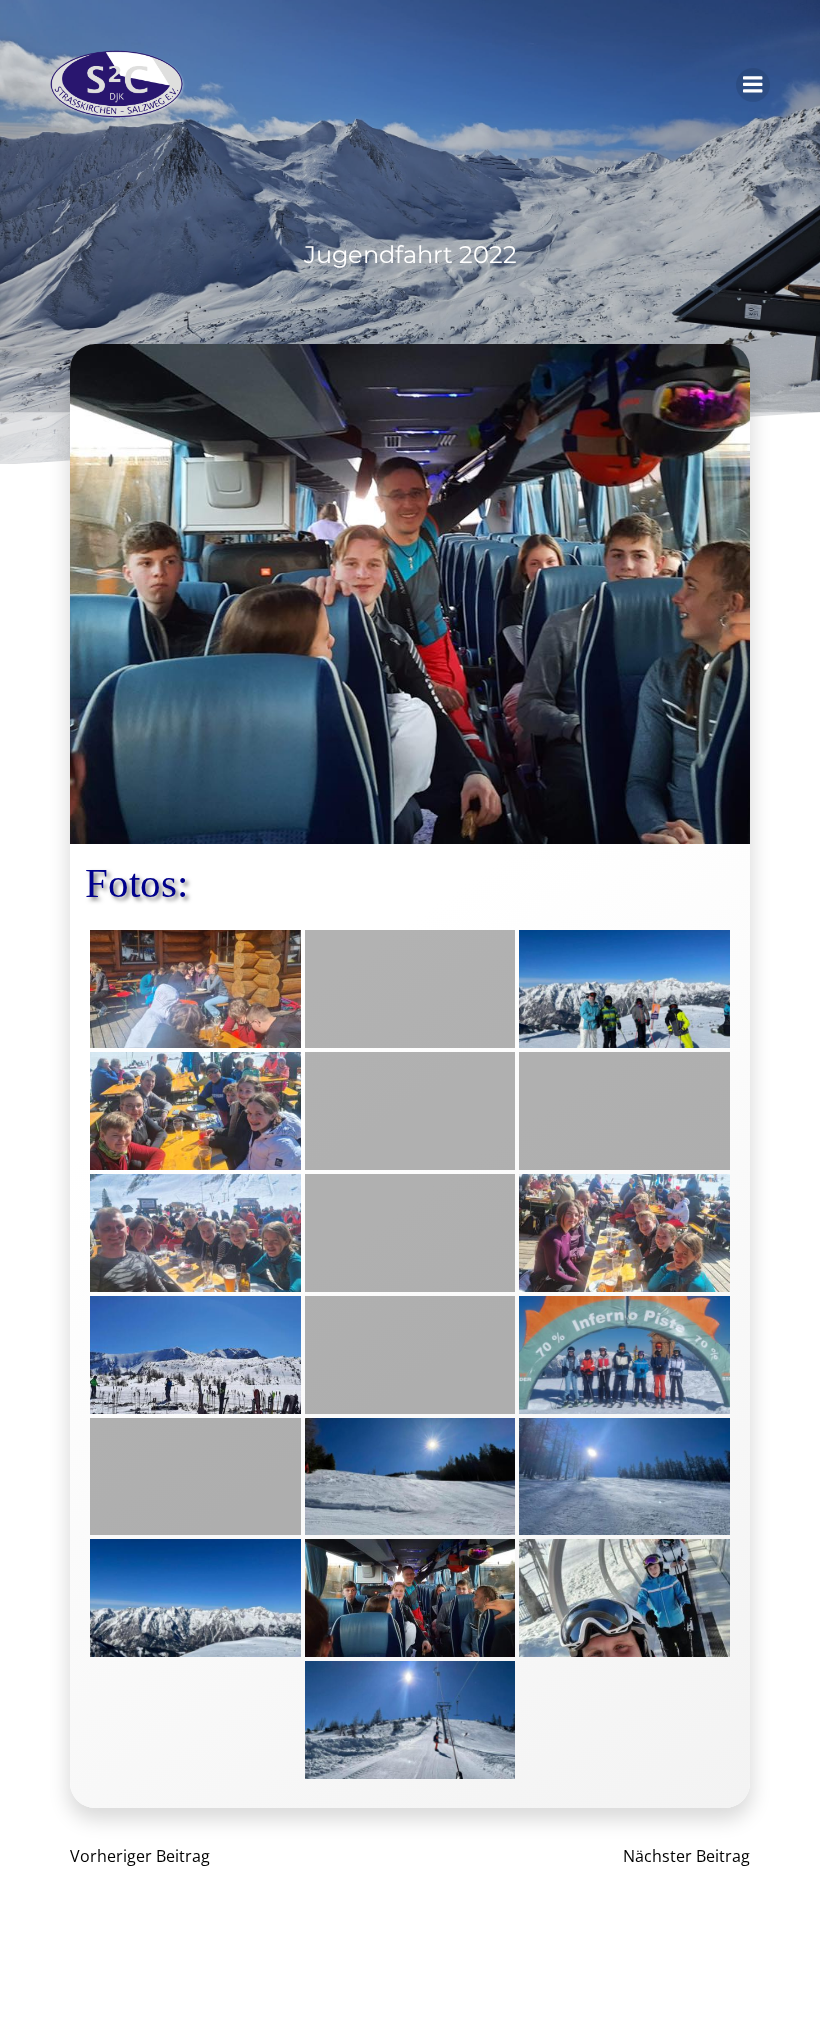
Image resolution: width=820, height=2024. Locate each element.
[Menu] (753, 85)
